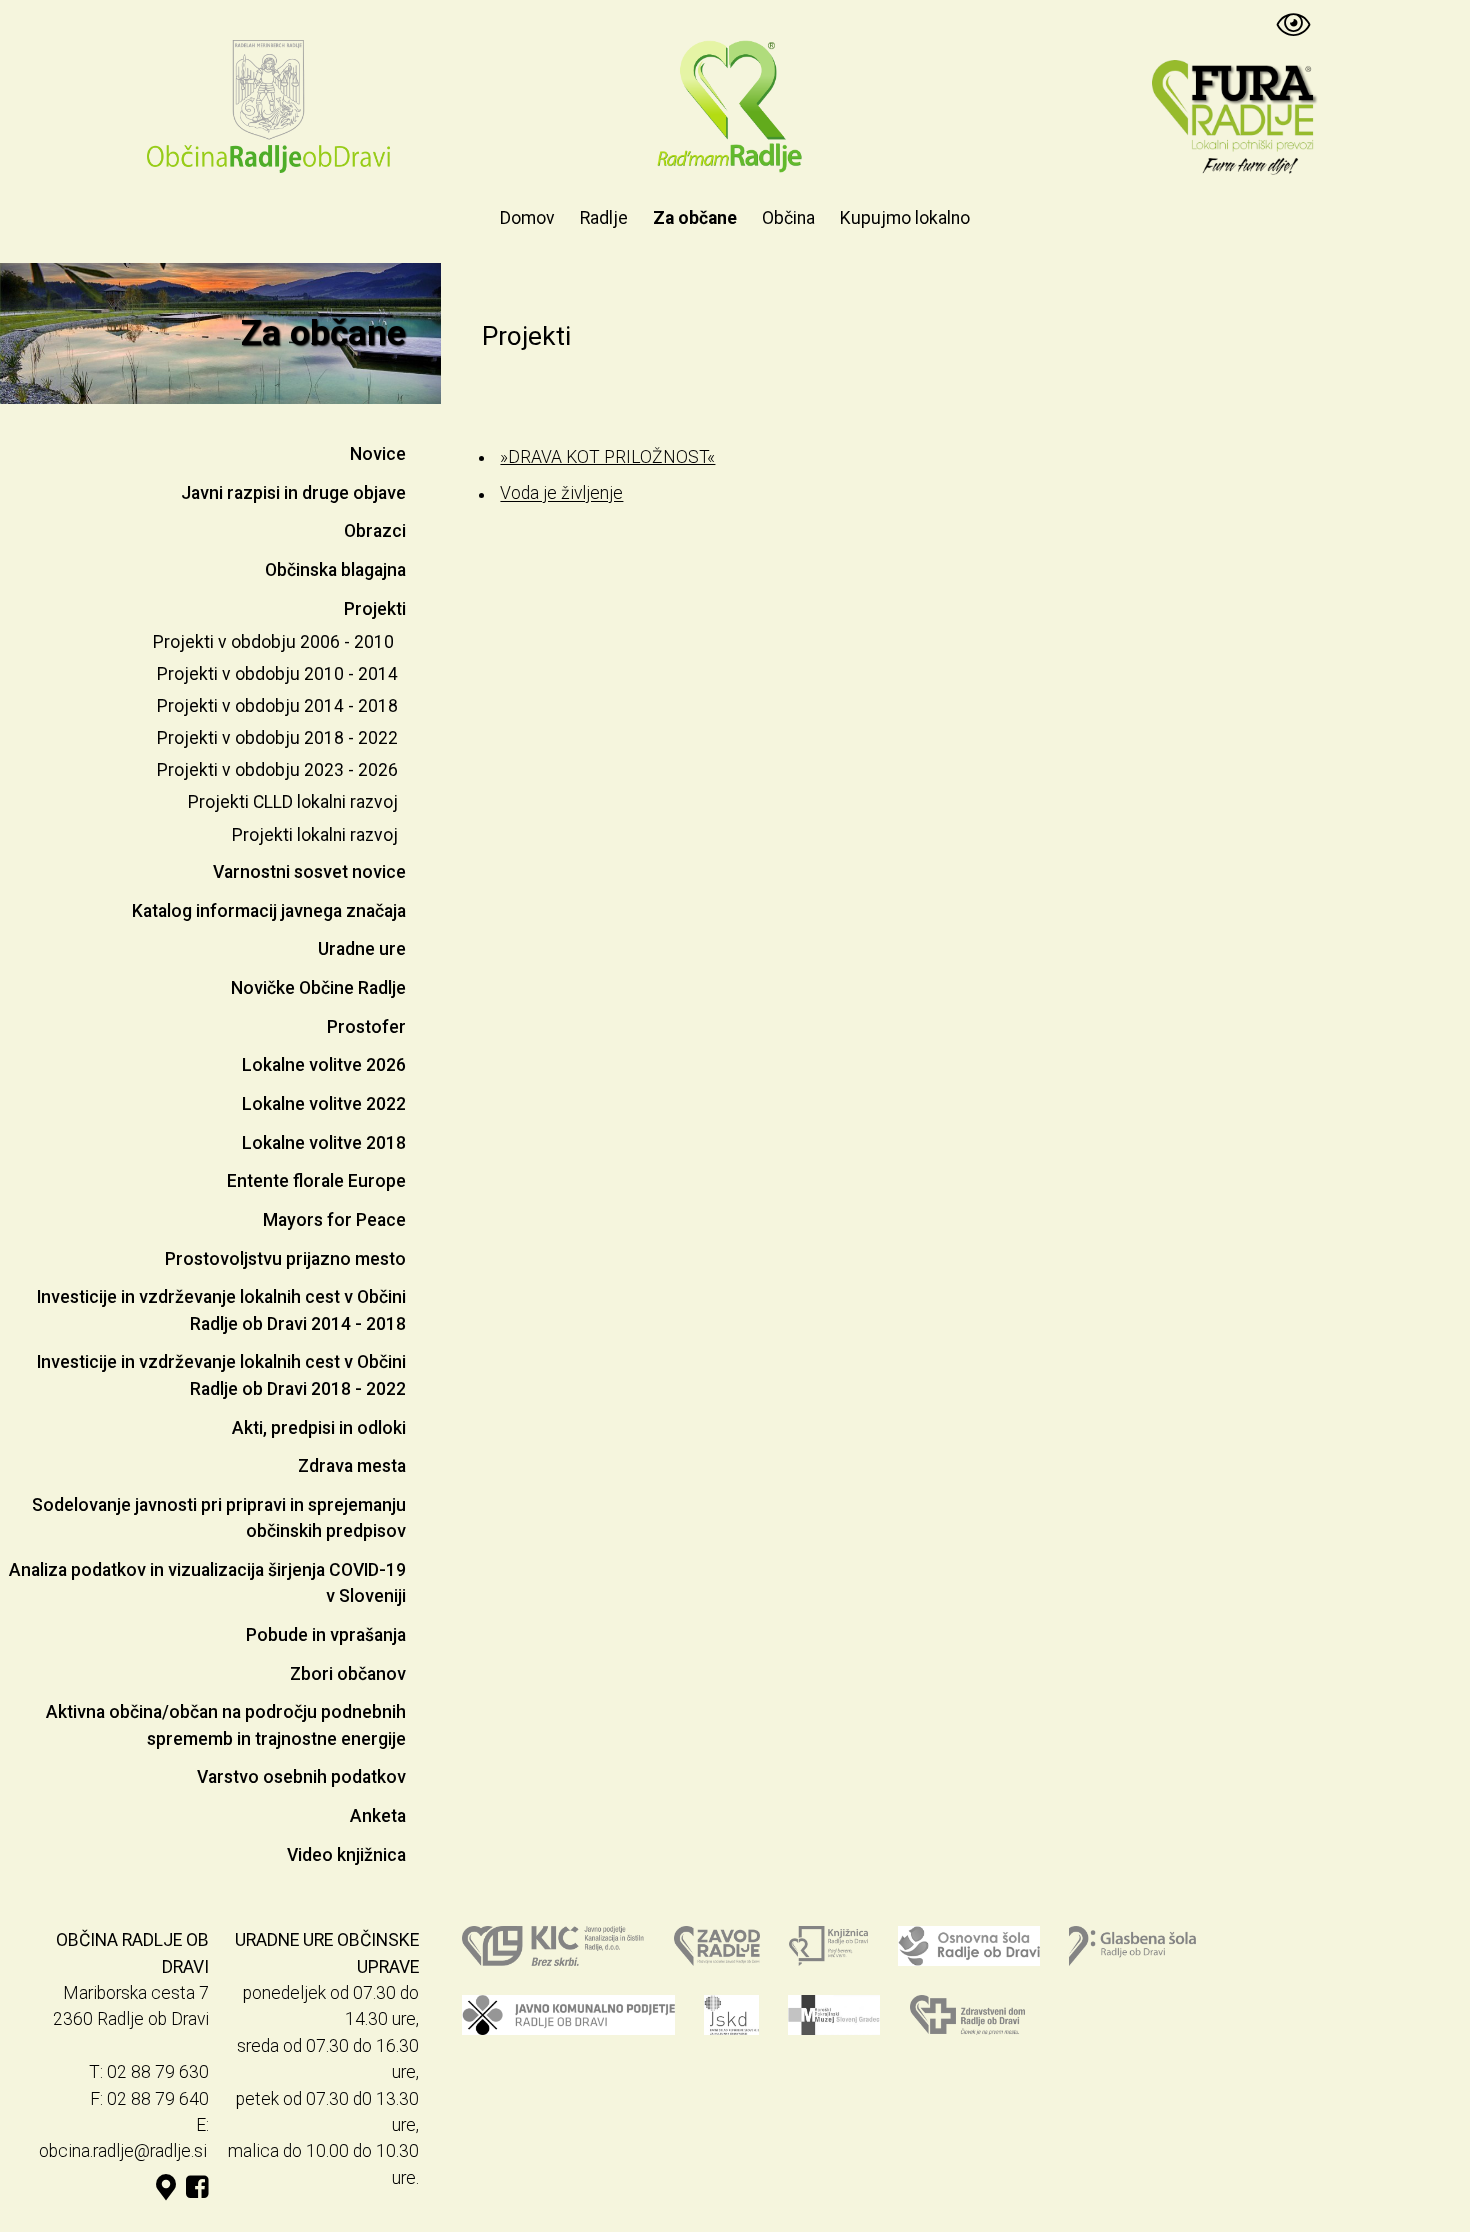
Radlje (604, 218)
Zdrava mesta (352, 1466)
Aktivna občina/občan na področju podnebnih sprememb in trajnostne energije (226, 1725)
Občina (788, 218)
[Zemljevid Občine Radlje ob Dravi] (166, 2187)
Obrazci (375, 531)
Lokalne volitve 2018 (324, 1143)
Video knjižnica (346, 1855)
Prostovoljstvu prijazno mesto (285, 1259)
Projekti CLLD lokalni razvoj (293, 802)
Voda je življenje (561, 494)
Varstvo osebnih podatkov (301, 1777)
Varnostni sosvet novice (309, 872)
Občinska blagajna (335, 570)
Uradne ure (362, 949)
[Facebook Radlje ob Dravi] (197, 2187)
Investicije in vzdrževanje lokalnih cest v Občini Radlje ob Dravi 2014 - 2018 (221, 1310)
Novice (378, 454)
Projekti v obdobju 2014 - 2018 (277, 706)
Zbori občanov (348, 1674)
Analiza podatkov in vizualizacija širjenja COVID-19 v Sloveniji (207, 1583)
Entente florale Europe (316, 1181)
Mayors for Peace (334, 1220)
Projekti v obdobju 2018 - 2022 (277, 738)
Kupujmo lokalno (905, 218)
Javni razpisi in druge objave (293, 493)
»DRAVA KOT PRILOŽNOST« (607, 457)
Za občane (695, 218)
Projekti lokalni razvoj (315, 835)
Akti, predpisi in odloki (319, 1428)
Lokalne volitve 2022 (324, 1104)
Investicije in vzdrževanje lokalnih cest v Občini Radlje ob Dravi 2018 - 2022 (221, 1375)
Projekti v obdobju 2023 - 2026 (277, 770)
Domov (527, 218)
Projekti (375, 609)
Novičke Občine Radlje (318, 988)
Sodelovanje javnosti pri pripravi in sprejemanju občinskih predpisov (219, 1518)
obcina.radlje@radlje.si (123, 2151)
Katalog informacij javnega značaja (269, 911)
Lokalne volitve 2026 (324, 1065)
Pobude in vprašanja (326, 1635)
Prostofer (366, 1027)
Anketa (378, 1816)
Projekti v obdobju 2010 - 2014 (277, 674)
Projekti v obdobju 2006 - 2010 (273, 642)
